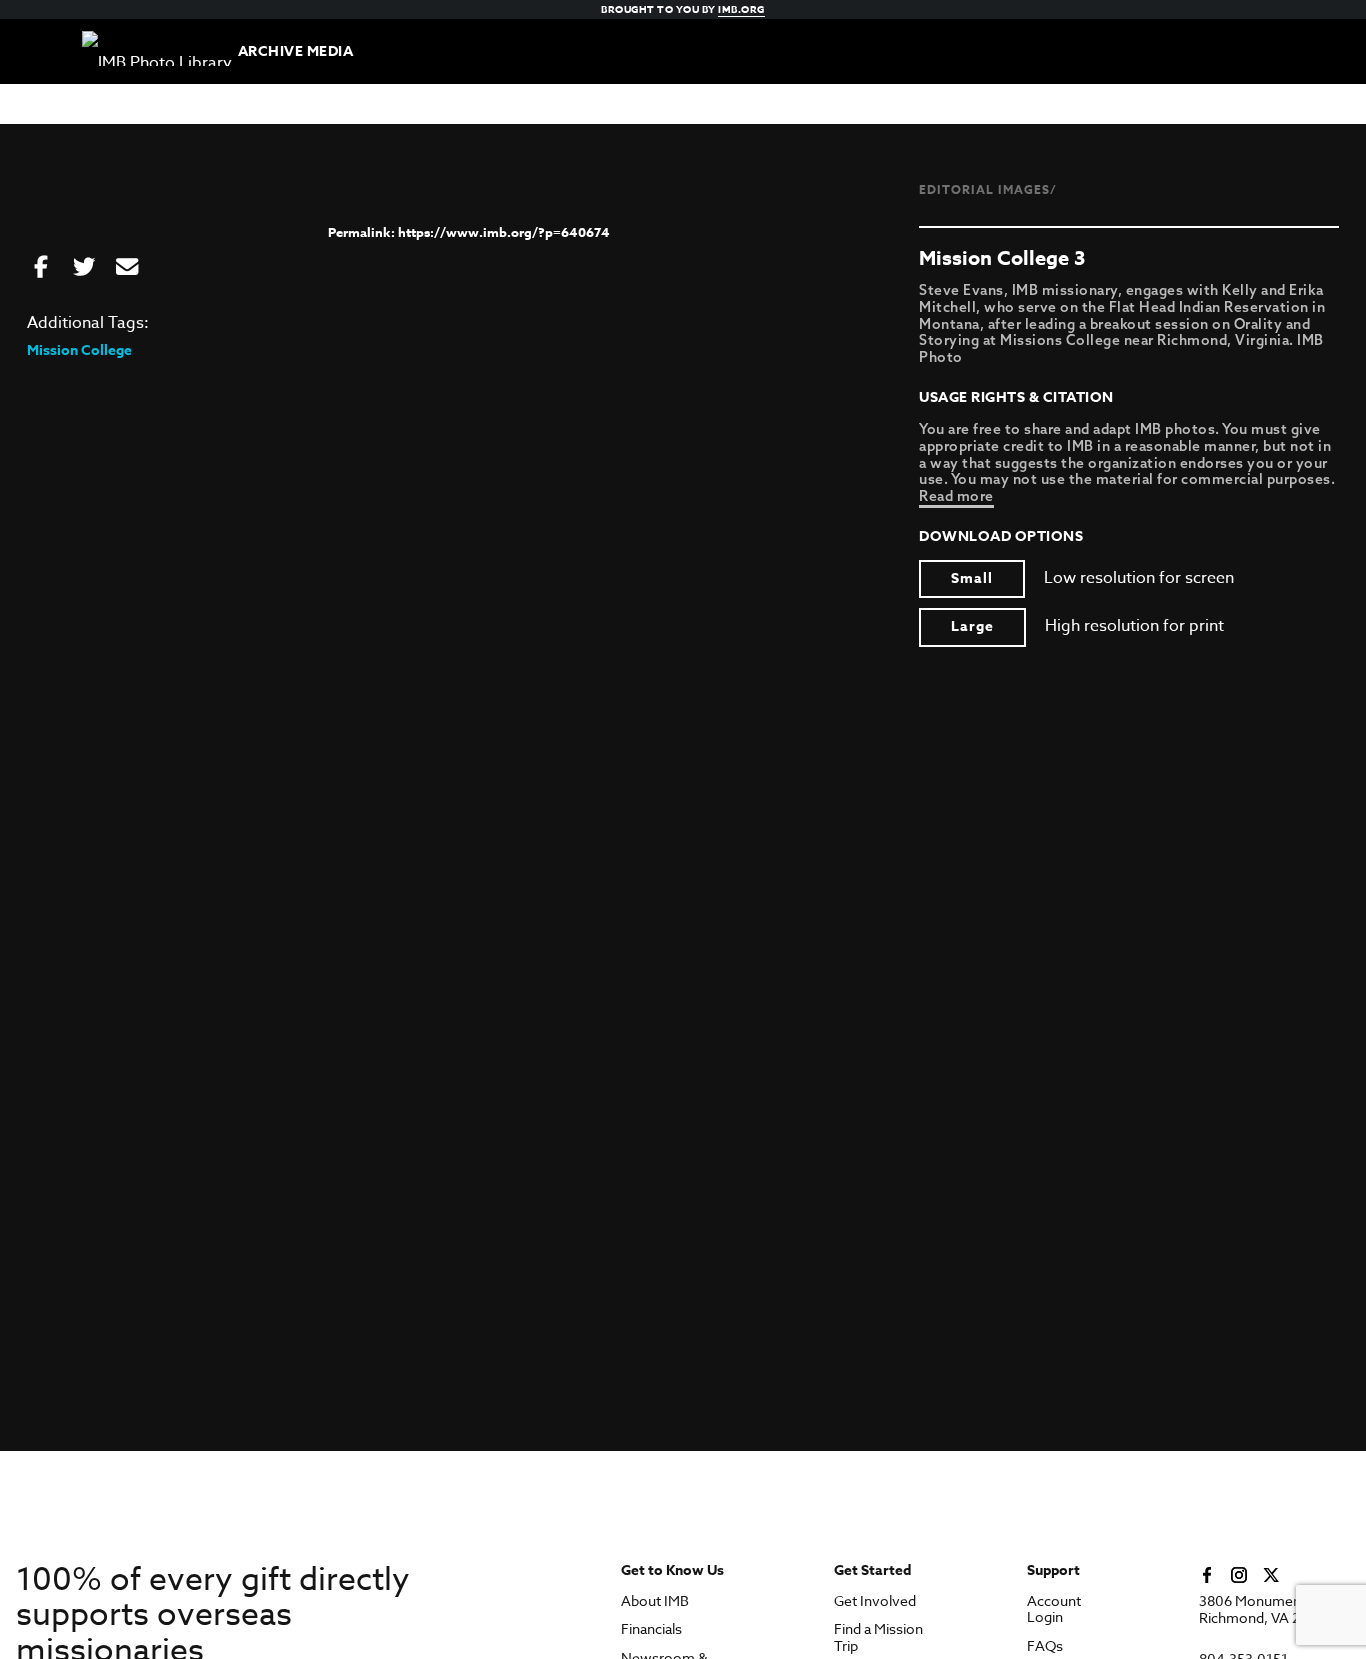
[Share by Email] (127, 268)
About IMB (655, 1601)
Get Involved (875, 1601)
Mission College (79, 350)
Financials (651, 1629)
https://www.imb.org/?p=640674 (504, 232)
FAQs (1045, 1646)
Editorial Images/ (988, 189)
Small (972, 578)
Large (972, 626)
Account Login (1054, 1610)
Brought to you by (683, 9)
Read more (956, 496)
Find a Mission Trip (878, 1638)
